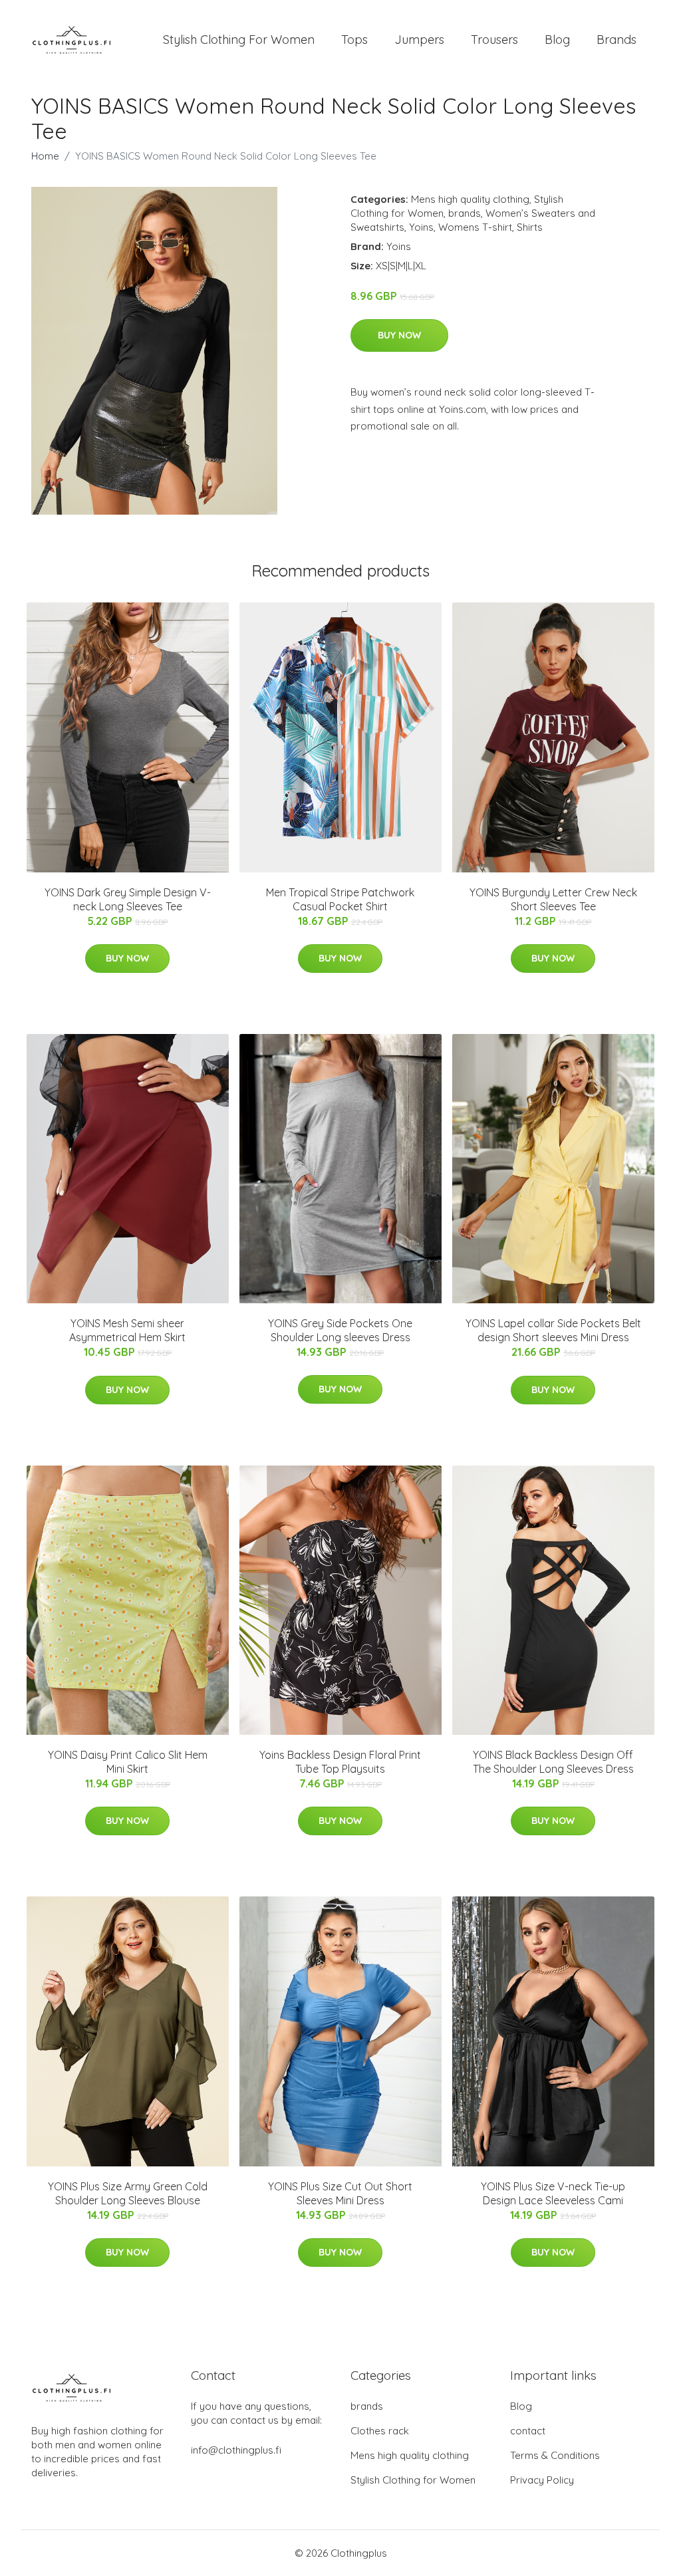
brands (465, 213)
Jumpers (419, 40)
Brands (616, 40)
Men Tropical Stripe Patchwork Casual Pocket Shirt (340, 899)
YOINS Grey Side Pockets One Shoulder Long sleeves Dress (340, 1330)
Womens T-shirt (475, 227)
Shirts (530, 227)
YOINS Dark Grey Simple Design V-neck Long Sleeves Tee (128, 899)
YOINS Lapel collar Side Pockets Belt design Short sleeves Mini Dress (553, 1330)
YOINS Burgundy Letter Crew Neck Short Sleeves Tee (553, 899)
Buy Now (399, 335)
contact (528, 2431)
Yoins (421, 227)
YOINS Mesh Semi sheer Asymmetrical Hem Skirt (127, 1330)
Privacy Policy (542, 2480)
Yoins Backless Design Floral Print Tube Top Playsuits (340, 1762)
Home (45, 156)
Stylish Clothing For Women (239, 40)
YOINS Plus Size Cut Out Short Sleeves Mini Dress (340, 2193)
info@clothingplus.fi (236, 2450)
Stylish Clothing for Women (413, 2480)
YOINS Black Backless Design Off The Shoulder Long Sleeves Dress (553, 1762)
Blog (557, 40)
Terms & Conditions (555, 2455)
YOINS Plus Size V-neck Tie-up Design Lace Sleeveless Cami (553, 2193)
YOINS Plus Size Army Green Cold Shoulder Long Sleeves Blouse (128, 2193)
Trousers (494, 40)
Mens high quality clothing (470, 199)
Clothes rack (380, 2431)
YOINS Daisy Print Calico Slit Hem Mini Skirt (128, 1762)
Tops (354, 40)
